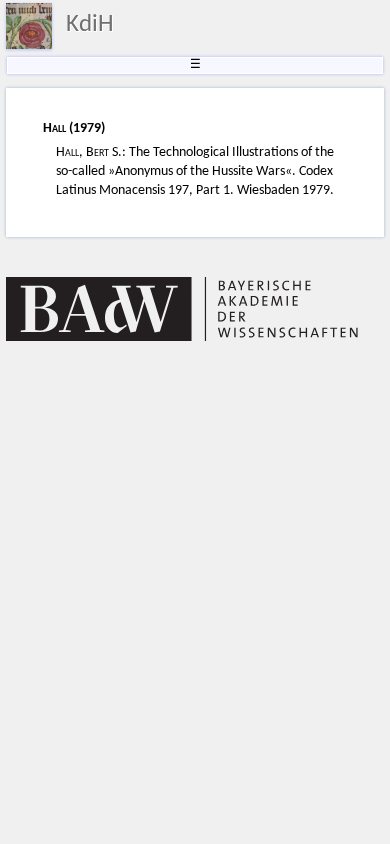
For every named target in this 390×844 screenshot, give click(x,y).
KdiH (90, 25)
